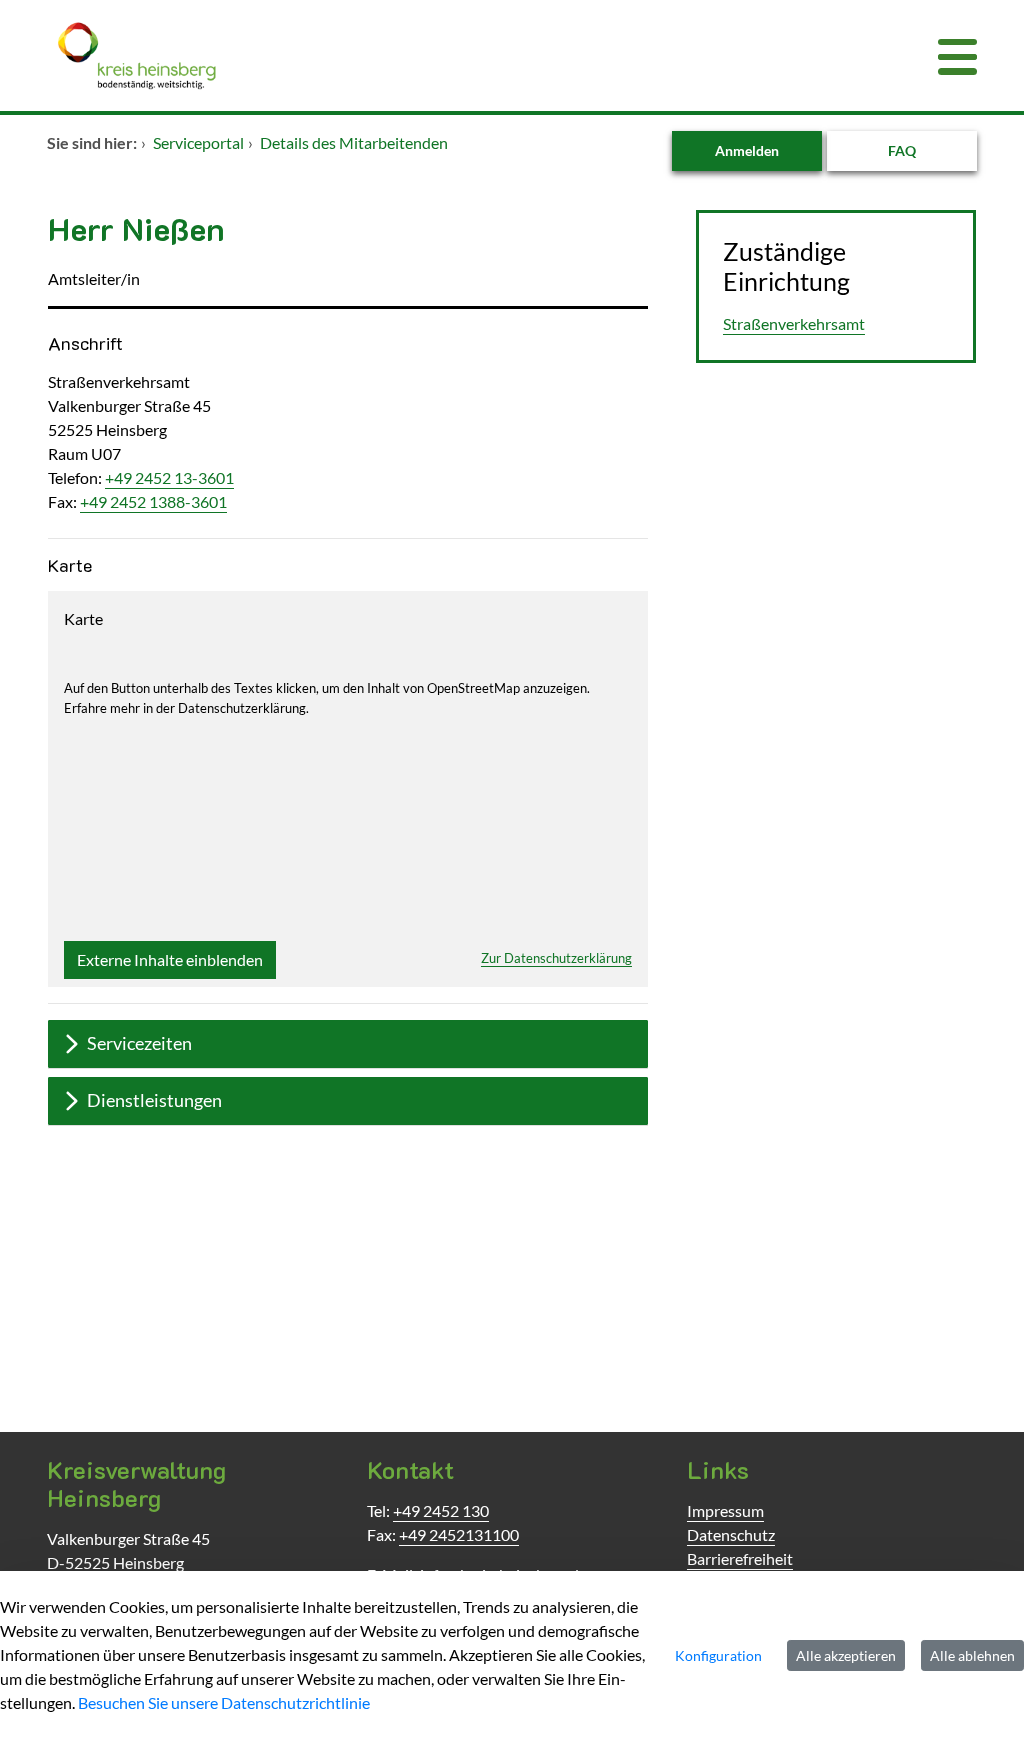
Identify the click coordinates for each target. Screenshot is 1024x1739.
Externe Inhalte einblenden (170, 959)
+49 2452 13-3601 (169, 477)
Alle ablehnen (972, 1655)
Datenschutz (731, 1534)
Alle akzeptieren (846, 1655)
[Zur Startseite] (432, 55)
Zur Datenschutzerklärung (556, 958)
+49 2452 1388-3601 (153, 501)
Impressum (725, 1510)
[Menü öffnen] (957, 55)
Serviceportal (198, 142)
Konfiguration (718, 1655)
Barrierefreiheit (740, 1558)
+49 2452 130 (441, 1510)
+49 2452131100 (459, 1534)
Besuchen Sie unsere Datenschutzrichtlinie (224, 1702)
